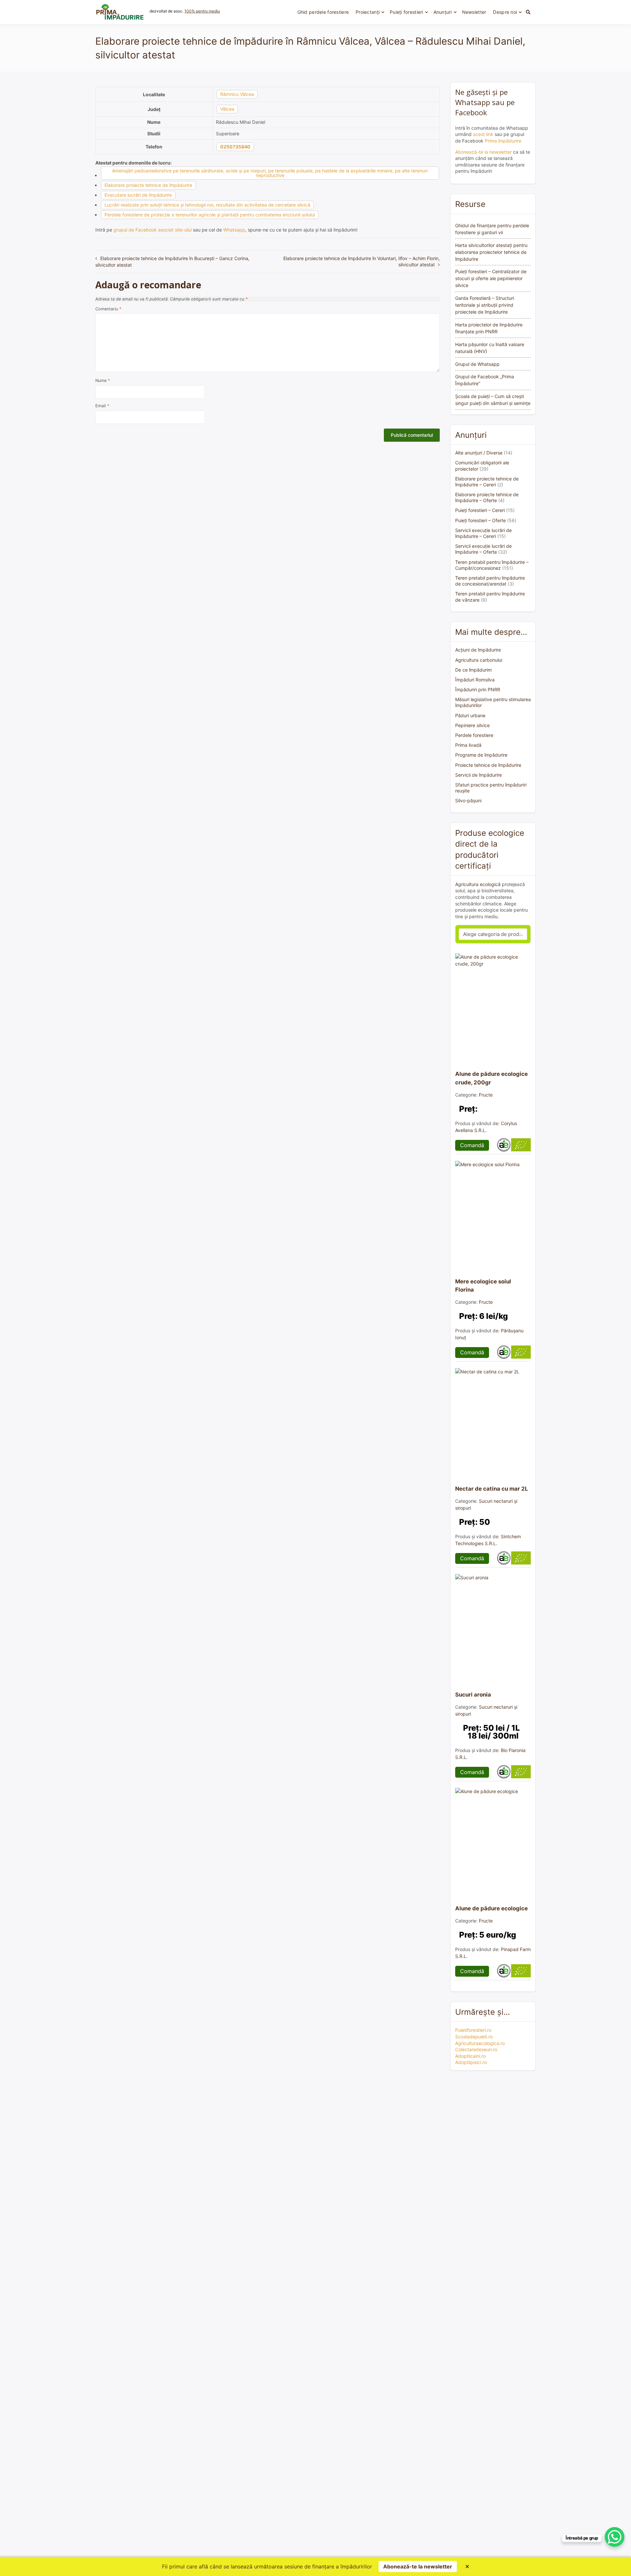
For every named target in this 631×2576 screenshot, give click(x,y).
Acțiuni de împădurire (478, 650)
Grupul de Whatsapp (477, 364)
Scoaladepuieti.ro (474, 2037)
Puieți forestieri (407, 12)
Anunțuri (443, 12)
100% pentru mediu (202, 11)
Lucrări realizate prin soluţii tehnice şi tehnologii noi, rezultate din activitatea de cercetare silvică (207, 205)
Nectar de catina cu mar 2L (492, 1489)
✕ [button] (467, 2566)
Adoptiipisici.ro (471, 2062)
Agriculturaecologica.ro (480, 2043)
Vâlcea (227, 109)
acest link (483, 134)
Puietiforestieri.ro (473, 2030)
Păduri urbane (470, 715)
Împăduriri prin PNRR (478, 689)
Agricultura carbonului (479, 660)
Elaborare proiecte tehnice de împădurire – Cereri (487, 482)
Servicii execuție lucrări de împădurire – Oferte (483, 549)
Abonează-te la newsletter (483, 152)
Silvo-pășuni (468, 800)
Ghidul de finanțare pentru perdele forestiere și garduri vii (492, 229)
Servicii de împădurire (479, 775)
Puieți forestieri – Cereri (480, 510)
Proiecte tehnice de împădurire (488, 765)
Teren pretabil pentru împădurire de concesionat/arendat (490, 581)
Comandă (472, 1145)
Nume (103, 380)
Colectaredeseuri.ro (476, 2049)
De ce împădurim (473, 670)
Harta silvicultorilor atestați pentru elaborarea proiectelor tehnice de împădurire (491, 252)
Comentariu (108, 309)
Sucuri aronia (473, 1695)
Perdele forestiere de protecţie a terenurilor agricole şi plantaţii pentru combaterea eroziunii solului (210, 215)
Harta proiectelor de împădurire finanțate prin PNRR (489, 328)
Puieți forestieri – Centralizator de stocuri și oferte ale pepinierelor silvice (491, 278)
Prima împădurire (503, 141)
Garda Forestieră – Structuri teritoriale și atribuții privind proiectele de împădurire (485, 305)
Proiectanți (368, 12)
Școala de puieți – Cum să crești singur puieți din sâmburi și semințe (493, 400)
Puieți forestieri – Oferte (480, 520)
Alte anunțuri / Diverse (479, 453)
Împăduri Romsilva (475, 680)
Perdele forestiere (474, 735)
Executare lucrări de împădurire (138, 195)
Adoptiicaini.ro (470, 2056)
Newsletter (474, 12)
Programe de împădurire (481, 755)
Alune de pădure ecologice (491, 1908)
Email (102, 406)
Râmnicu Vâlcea (237, 94)
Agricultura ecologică (478, 884)
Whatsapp (234, 230)
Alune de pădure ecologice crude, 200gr (491, 1078)
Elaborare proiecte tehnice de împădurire (148, 185)
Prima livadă (468, 745)
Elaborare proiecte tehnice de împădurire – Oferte (487, 497)
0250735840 (235, 147)
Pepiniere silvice (472, 725)
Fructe (486, 1095)
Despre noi (505, 12)
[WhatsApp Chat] (615, 2537)
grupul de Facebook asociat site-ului (152, 230)
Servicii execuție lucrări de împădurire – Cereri (483, 533)
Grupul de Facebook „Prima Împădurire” (485, 380)
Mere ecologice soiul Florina (483, 1286)
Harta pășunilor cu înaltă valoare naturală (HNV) (490, 348)
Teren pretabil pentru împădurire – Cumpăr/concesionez (492, 565)
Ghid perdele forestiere (323, 12)
